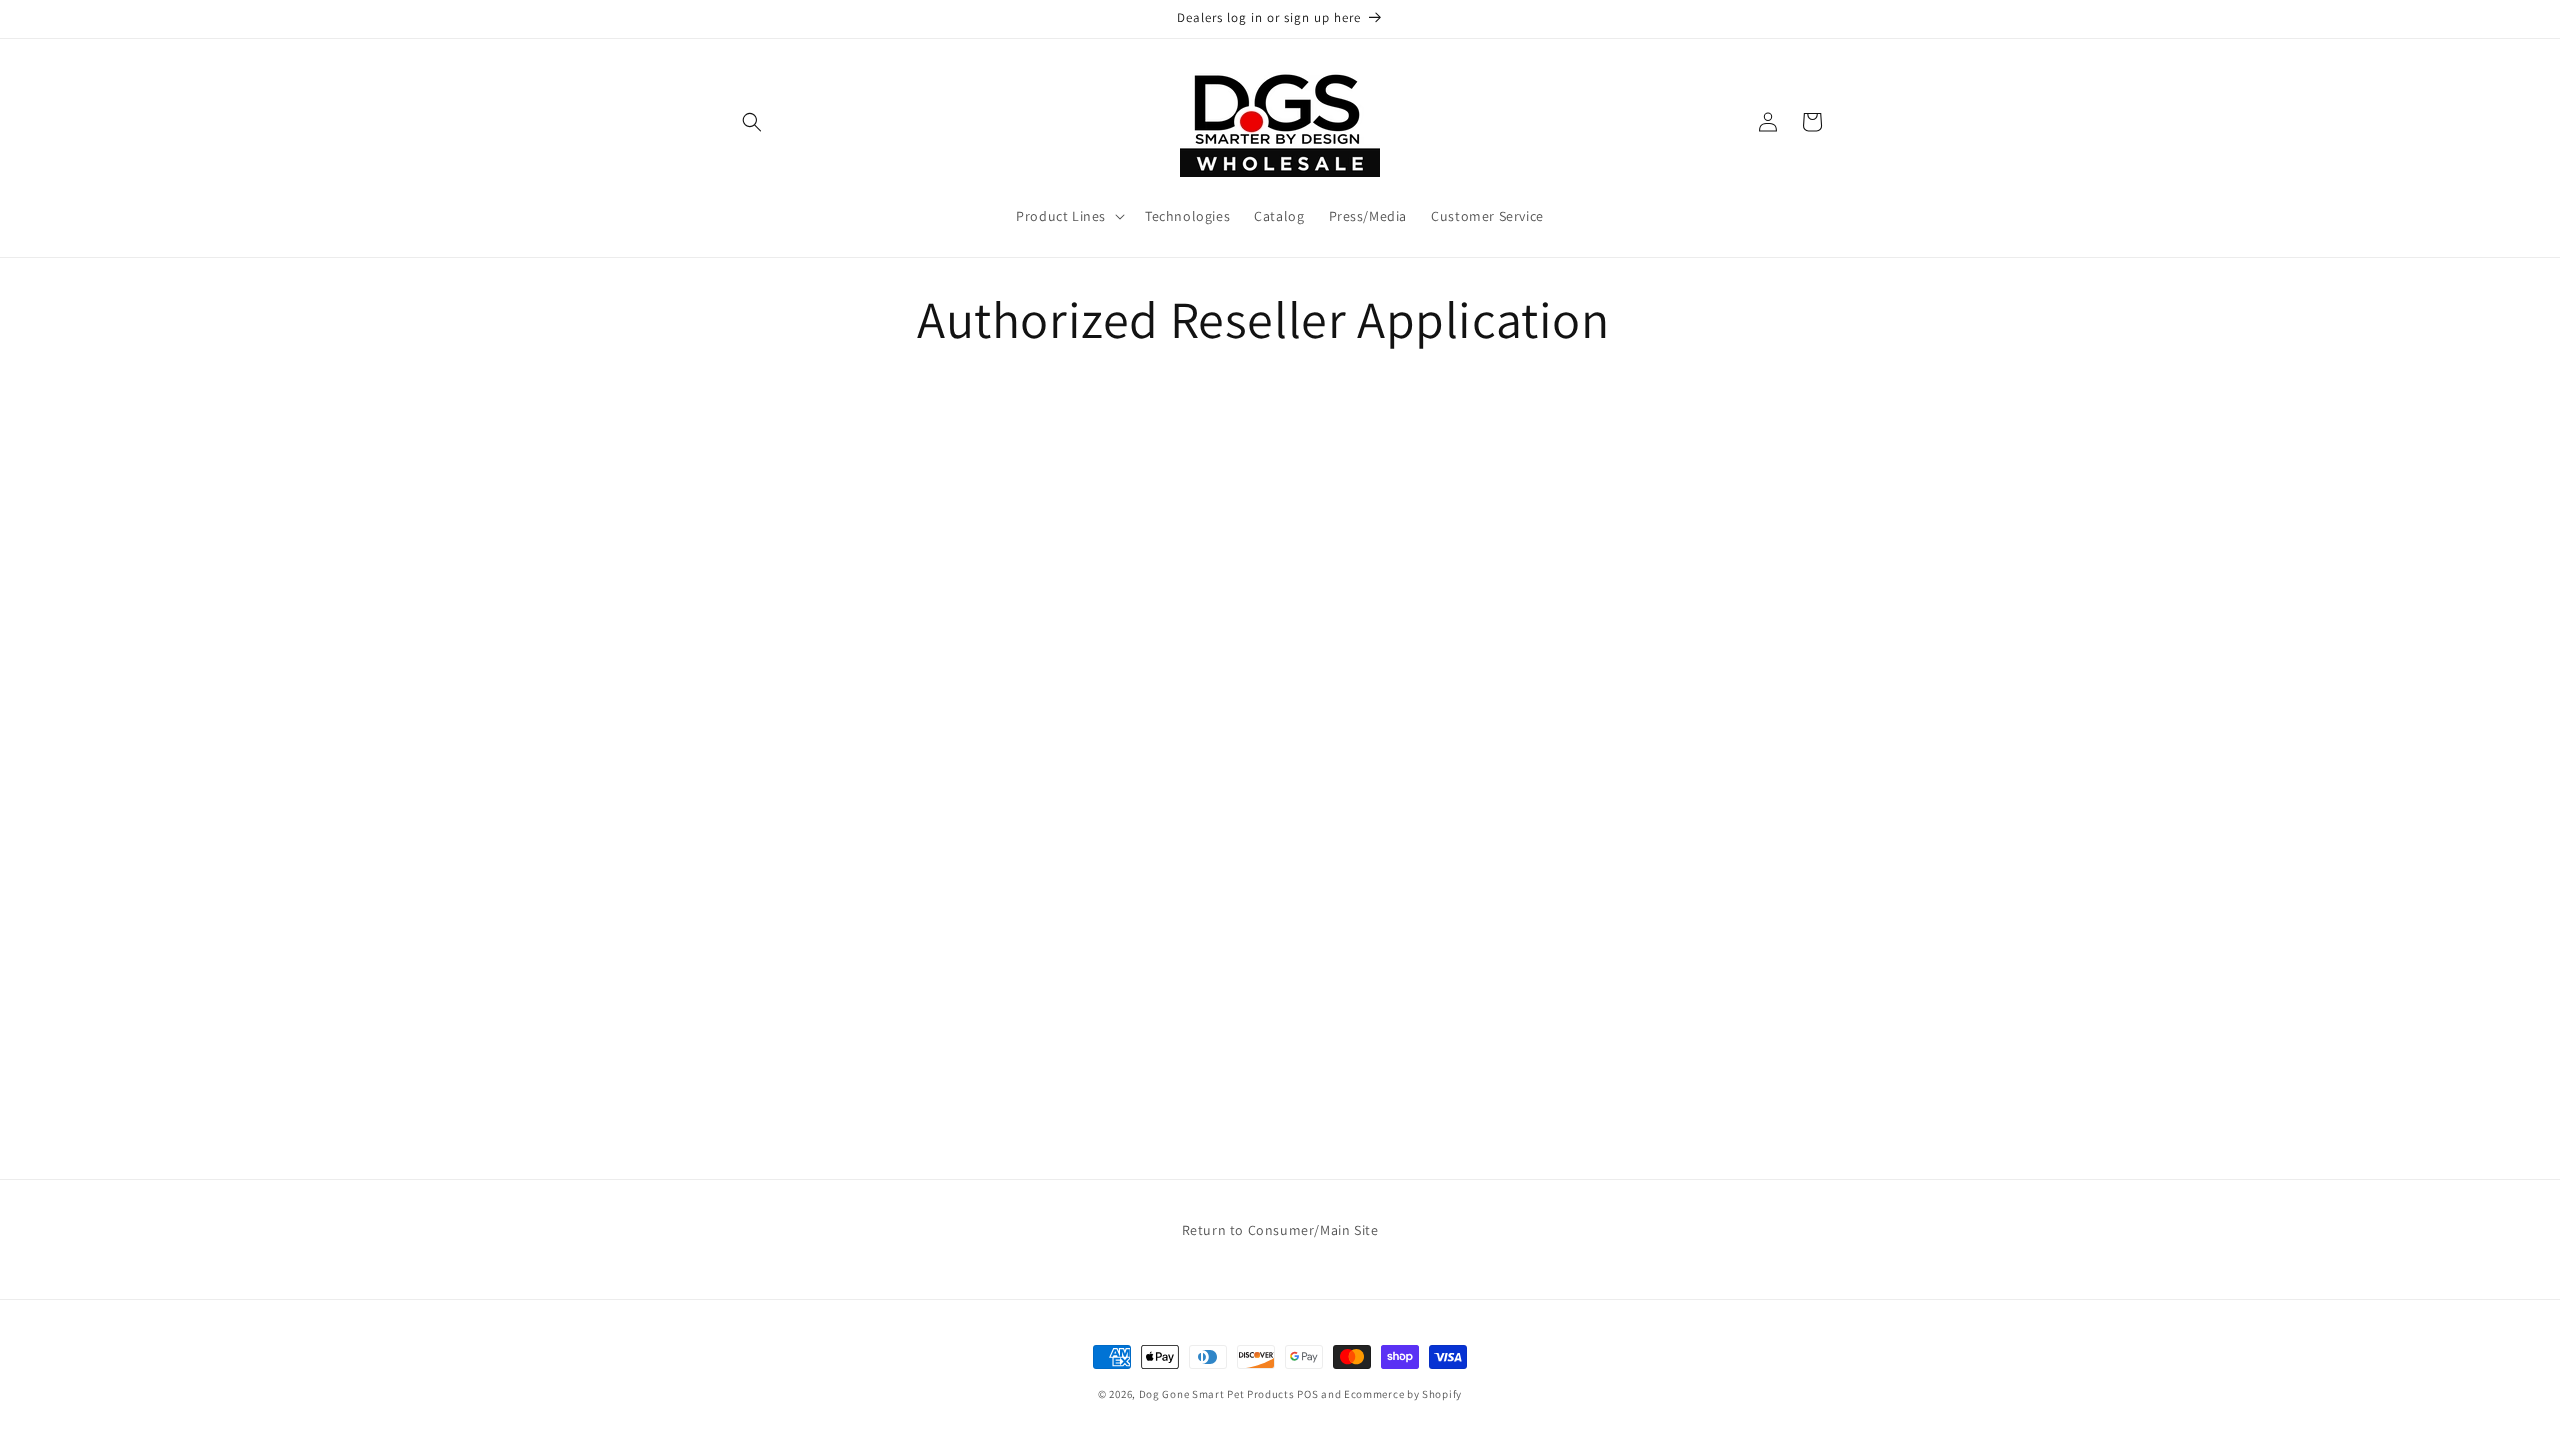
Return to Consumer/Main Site (1280, 1230)
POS (1307, 1394)
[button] (752, 122)
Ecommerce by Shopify (1403, 1394)
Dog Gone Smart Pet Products (1217, 1394)
